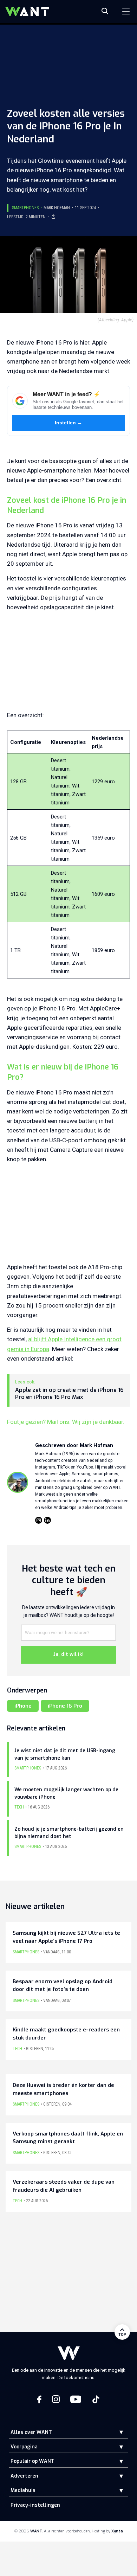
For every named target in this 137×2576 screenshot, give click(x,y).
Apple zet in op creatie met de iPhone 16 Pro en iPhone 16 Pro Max (69, 1394)
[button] (116, 2432)
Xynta (117, 2531)
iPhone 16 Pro (65, 1706)
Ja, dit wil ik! (68, 1654)
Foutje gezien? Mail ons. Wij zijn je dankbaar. (66, 1422)
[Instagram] (39, 1520)
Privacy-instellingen (35, 2505)
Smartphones (25, 208)
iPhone (23, 1706)
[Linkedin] (47, 1520)
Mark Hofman (57, 208)
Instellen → (69, 423)
